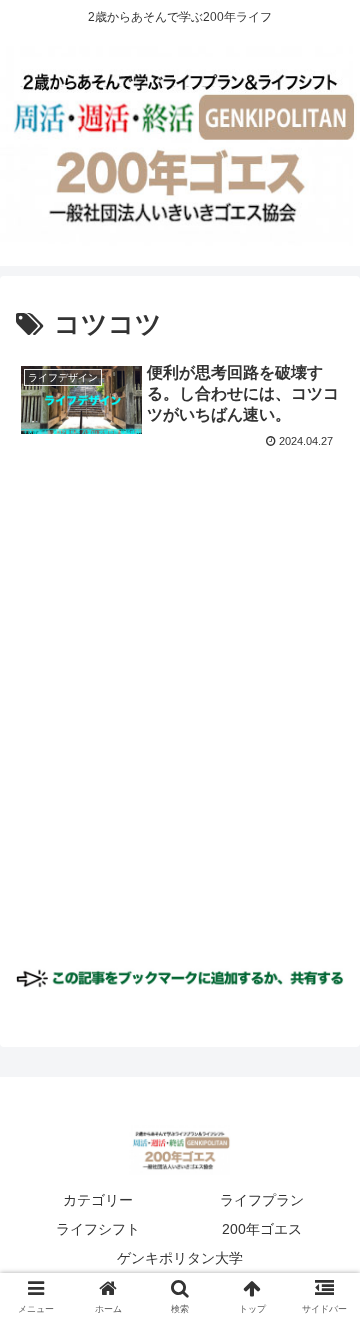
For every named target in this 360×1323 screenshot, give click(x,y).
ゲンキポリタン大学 (180, 1258)
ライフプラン (262, 1200)
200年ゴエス (262, 1229)
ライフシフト (98, 1229)
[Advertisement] (180, 724)
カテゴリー (98, 1200)
